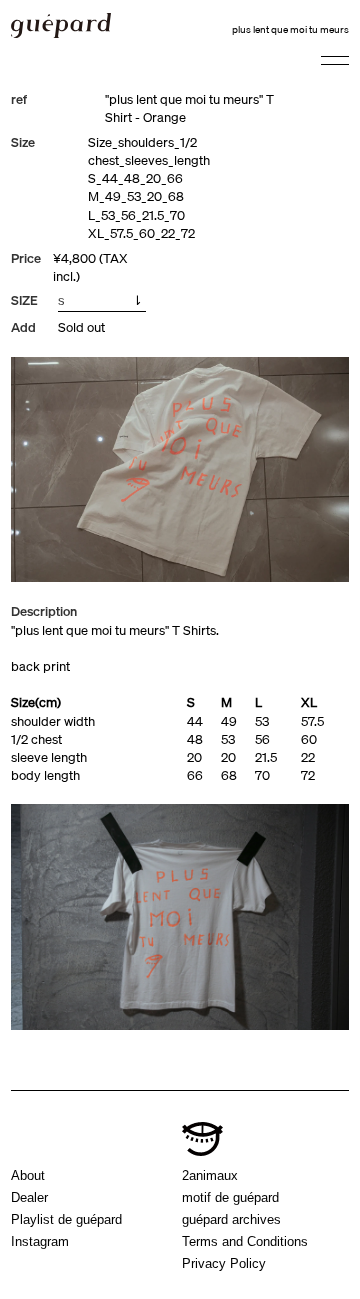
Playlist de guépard (66, 1219)
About (28, 1175)
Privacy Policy (224, 1263)
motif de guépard (230, 1197)
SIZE (24, 300)
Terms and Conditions (245, 1241)
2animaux (210, 1175)
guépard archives (231, 1219)
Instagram (40, 1241)
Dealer (29, 1197)
